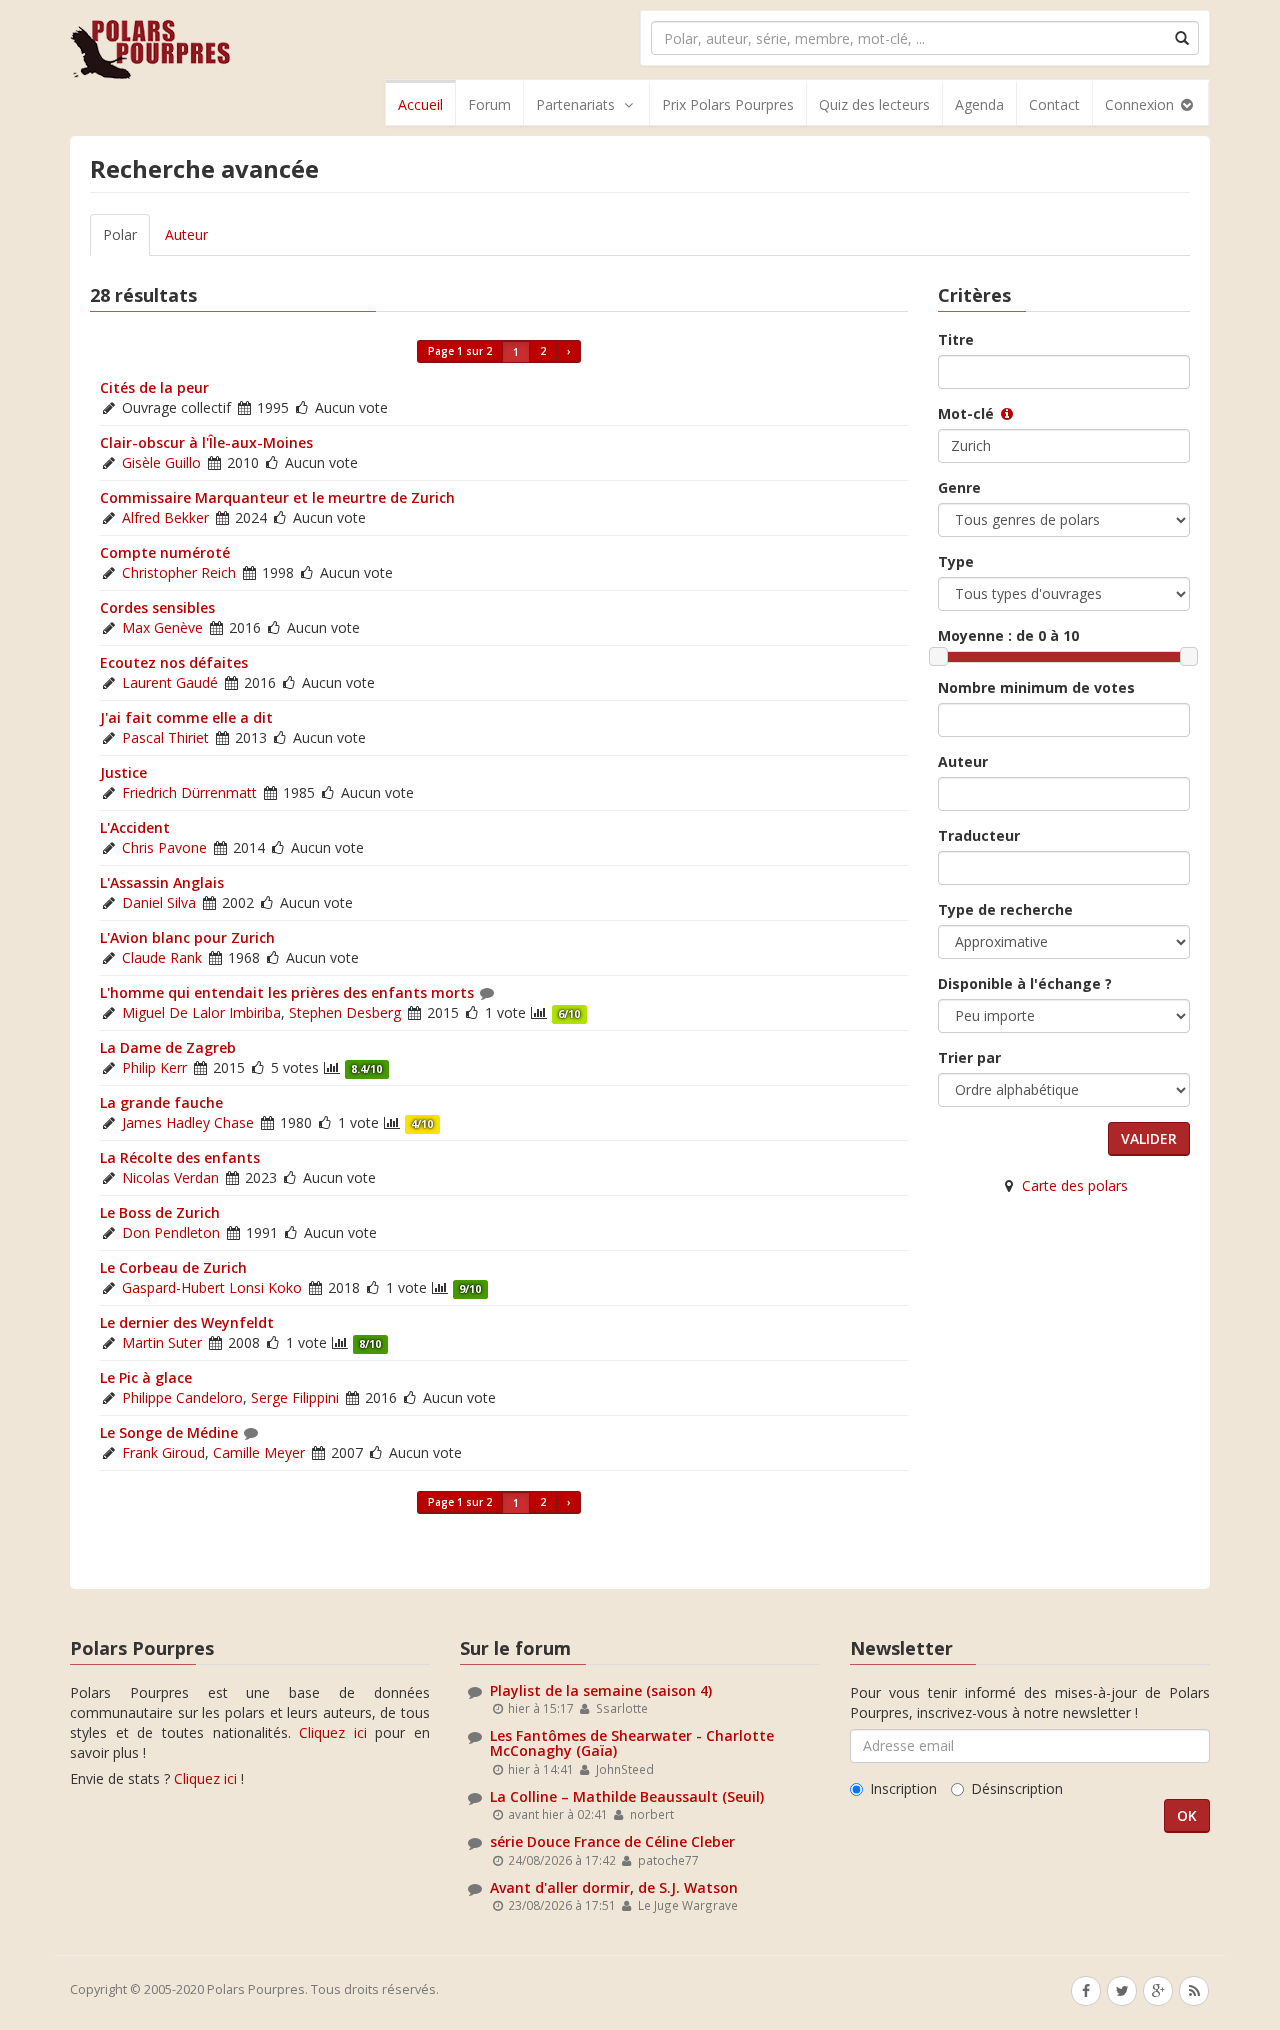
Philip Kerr (154, 1067)
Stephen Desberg (345, 1012)
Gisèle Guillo (161, 462)
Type (956, 561)
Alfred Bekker (165, 517)
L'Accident (135, 827)
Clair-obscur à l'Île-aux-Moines (206, 442)
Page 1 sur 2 (460, 351)
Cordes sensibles (157, 607)
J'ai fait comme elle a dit (186, 717)
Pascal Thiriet (165, 737)
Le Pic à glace (146, 1377)
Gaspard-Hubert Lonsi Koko (212, 1287)
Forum (489, 104)
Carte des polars (1075, 1185)
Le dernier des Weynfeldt (187, 1322)
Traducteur (979, 835)
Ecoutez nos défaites (174, 662)
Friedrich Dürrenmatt (189, 792)
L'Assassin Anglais (162, 882)
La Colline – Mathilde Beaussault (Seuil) (627, 1796)
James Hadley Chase (188, 1122)
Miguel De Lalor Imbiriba (201, 1012)
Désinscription (1017, 1788)
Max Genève (162, 627)
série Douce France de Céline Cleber (612, 1841)
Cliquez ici (333, 1732)
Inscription (903, 1788)
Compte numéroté (165, 552)
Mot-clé (968, 413)
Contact (1054, 104)
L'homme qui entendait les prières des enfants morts (287, 992)
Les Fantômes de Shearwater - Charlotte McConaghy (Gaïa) (632, 1743)
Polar (120, 234)
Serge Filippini (295, 1397)
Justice (123, 772)
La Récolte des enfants (180, 1157)
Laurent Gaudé (170, 682)
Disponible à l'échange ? (1025, 983)
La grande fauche (161, 1102)
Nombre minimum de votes (1036, 687)
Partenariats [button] (575, 104)
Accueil (420, 104)
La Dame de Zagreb (168, 1047)
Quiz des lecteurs (874, 104)
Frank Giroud (163, 1452)
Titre (956, 339)
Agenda (979, 104)
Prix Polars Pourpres (728, 104)
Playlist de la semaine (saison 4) (601, 1690)
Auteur (186, 234)
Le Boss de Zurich (160, 1212)
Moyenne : (1008, 635)
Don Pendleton (171, 1232)
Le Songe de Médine (169, 1432)
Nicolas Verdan (170, 1177)
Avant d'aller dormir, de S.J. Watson (614, 1887)
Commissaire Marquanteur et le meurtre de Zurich (277, 497)
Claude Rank (162, 957)
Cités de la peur (154, 387)
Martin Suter (162, 1342)
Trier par (969, 1057)
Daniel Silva (159, 902)
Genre (959, 487)
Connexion (1141, 104)
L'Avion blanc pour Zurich (187, 937)
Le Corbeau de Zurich (173, 1267)
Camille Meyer (259, 1452)
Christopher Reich (179, 572)
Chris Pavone (164, 847)
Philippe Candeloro (182, 1397)
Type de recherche (1005, 909)
